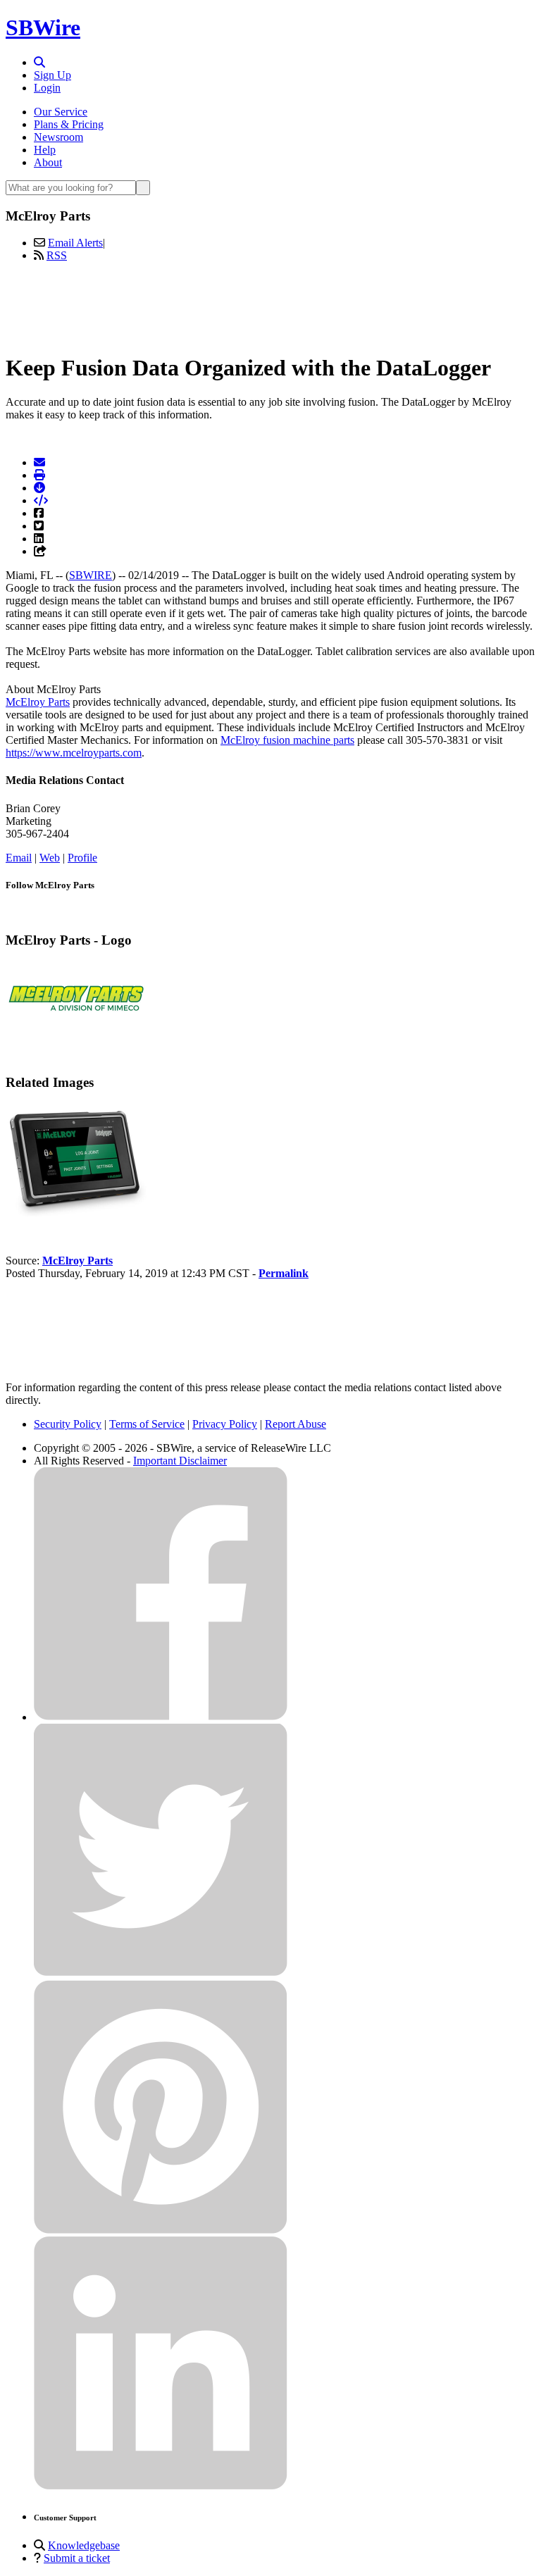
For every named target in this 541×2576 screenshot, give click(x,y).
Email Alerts (75, 243)
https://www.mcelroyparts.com (74, 753)
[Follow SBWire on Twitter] (161, 1973)
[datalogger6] (76, 1213)
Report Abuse (296, 1424)
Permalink (284, 1273)
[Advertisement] (270, 305)
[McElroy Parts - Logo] (76, 1032)
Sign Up (52, 75)
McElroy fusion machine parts (287, 740)
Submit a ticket (77, 2558)
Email (19, 858)
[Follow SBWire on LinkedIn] (161, 2486)
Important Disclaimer (180, 1461)
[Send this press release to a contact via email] (39, 462)
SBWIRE (91, 575)
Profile (82, 858)
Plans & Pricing (69, 124)
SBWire (43, 27)
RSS (57, 255)
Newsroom (58, 137)
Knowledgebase (84, 2545)
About (48, 162)
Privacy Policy (225, 1424)
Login (47, 88)
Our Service (61, 112)
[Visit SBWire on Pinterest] (161, 2230)
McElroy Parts (38, 702)
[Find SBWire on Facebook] (161, 1717)
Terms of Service (147, 1424)
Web (50, 858)
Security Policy (68, 1424)
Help (45, 150)
